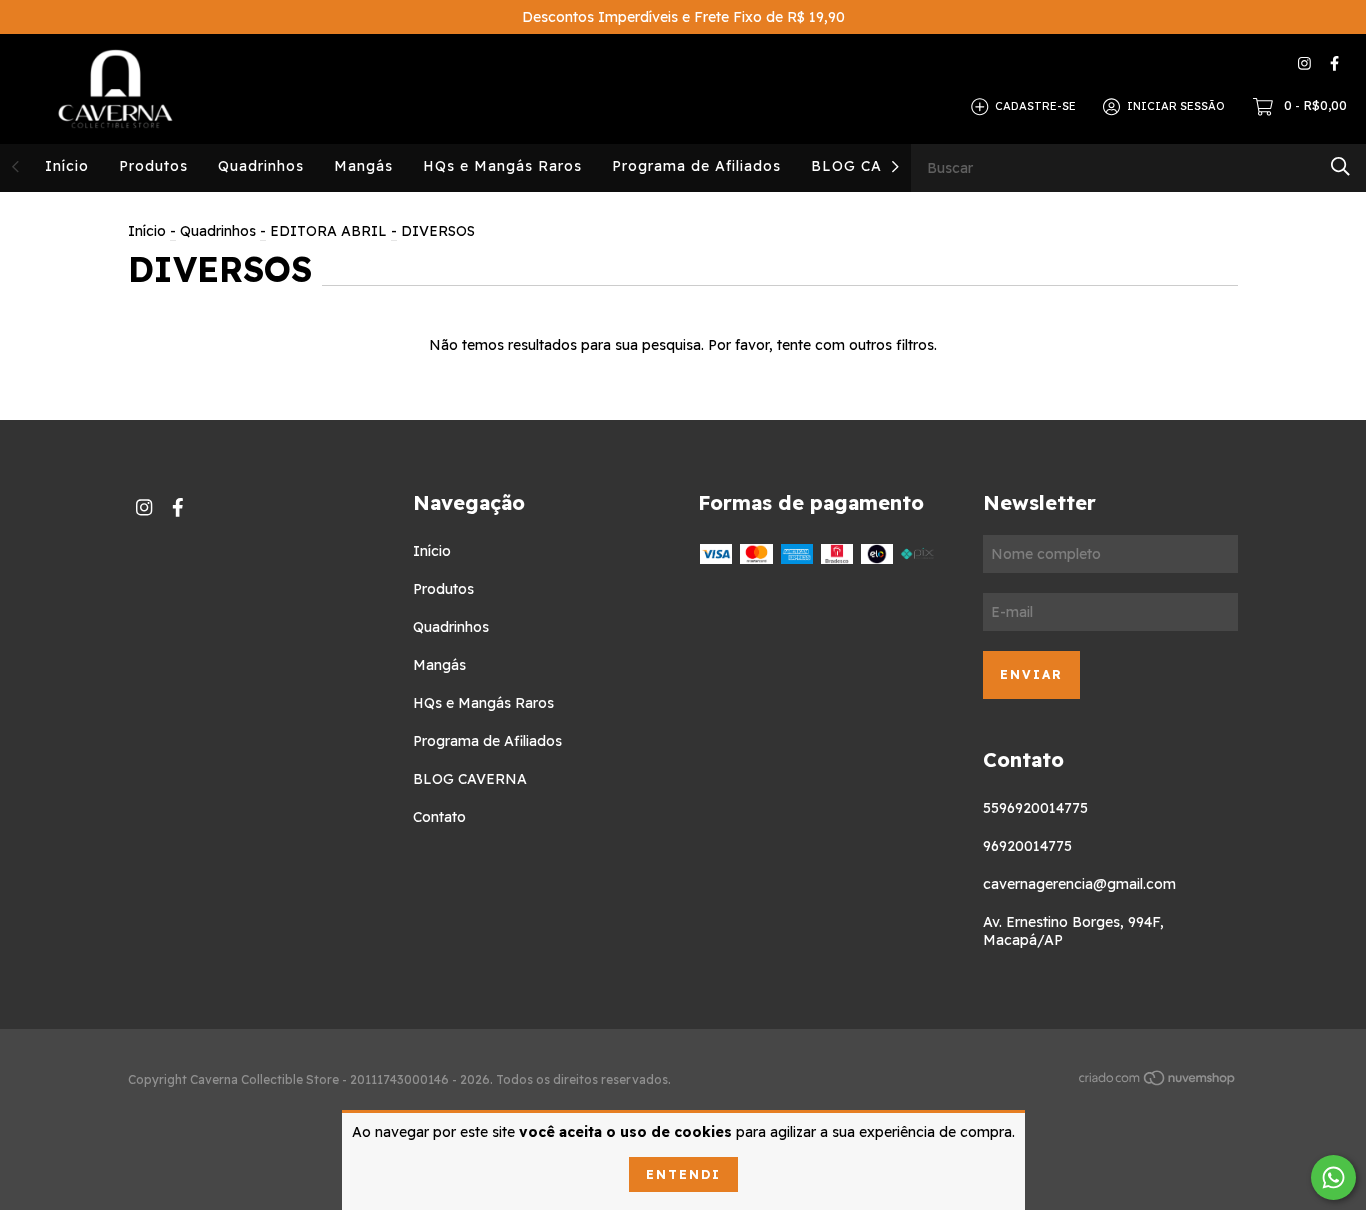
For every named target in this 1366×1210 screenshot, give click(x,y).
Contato (439, 817)
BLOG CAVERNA (874, 166)
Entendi (683, 1174)
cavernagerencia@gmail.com (1079, 884)
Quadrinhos (261, 166)
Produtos (153, 166)
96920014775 (1027, 846)
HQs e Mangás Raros (502, 166)
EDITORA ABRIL (328, 231)
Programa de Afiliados (696, 166)
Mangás (363, 166)
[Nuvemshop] (1158, 1081)
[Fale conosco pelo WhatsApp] (1333, 1177)
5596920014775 (1035, 808)
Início (67, 166)
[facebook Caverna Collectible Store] (1334, 63)
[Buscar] (1340, 166)
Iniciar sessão (1176, 106)
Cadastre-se (1035, 106)
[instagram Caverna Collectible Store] (1304, 63)
